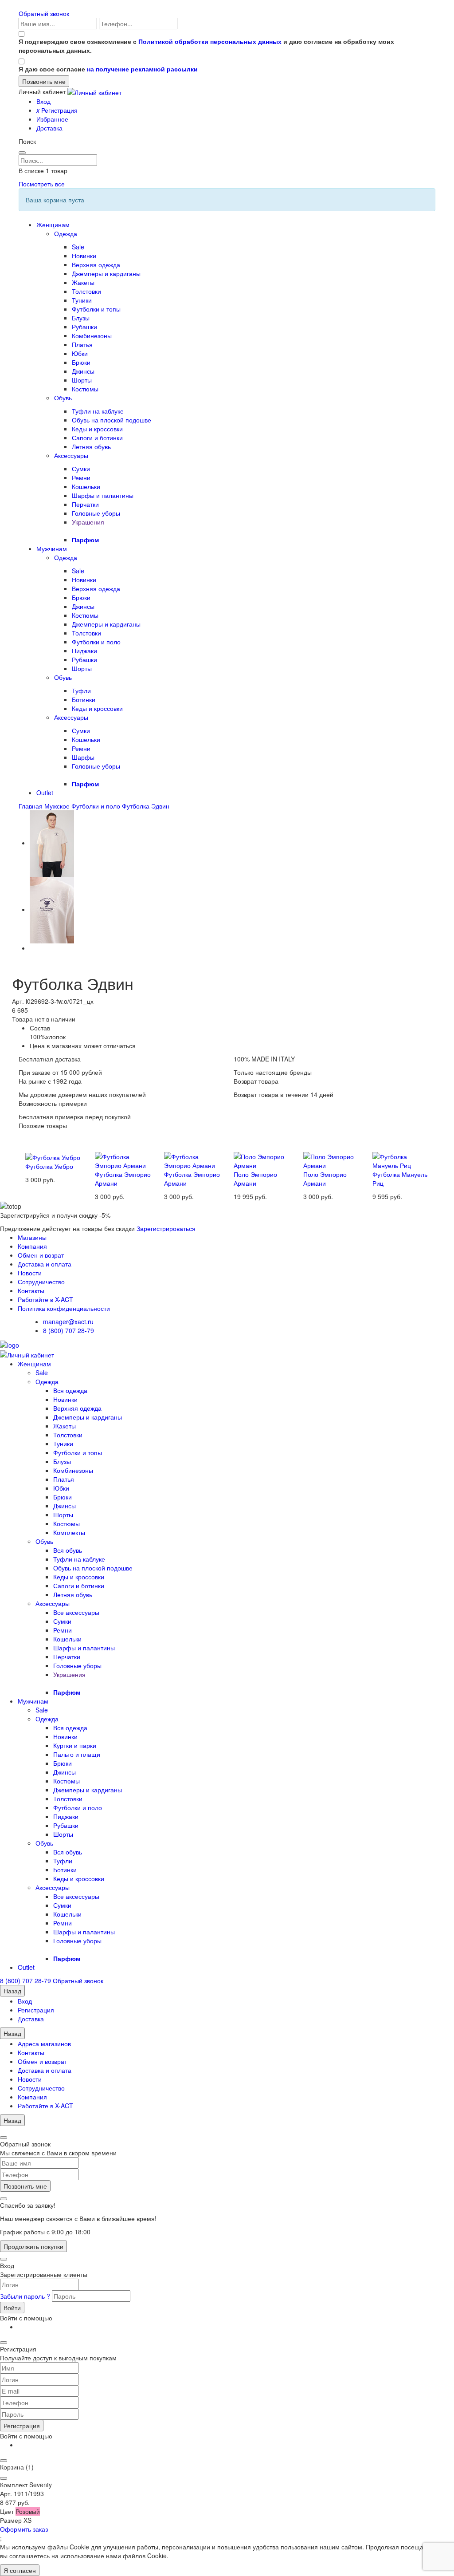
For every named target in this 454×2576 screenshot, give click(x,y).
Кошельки (86, 486)
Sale (78, 247)
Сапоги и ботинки (97, 438)
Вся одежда (70, 1390)
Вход (43, 101)
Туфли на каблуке (98, 411)
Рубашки (84, 327)
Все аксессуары (76, 1612)
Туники (82, 300)
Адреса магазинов (44, 2043)
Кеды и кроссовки (97, 429)
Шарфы (83, 757)
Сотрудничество (41, 1282)
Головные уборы (96, 513)
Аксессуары (71, 455)
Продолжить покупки (33, 2246)
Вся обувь (68, 1550)
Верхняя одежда (96, 264)
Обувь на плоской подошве (112, 420)
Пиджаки (84, 651)
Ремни (81, 477)
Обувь (63, 398)
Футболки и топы (96, 309)
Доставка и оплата (45, 1264)
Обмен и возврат (42, 2061)
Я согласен (20, 2570)
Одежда (66, 233)
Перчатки (85, 504)
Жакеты (83, 282)
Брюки (81, 362)
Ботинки (84, 699)
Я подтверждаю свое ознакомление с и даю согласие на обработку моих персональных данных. (206, 46)
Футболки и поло (96, 642)
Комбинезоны (92, 335)
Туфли (81, 690)
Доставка (49, 128)
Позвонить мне (25, 2186)
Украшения (88, 522)
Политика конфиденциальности (64, 1308)
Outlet (45, 793)
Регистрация (57, 110)
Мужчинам (52, 548)
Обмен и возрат (41, 1255)
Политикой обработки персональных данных (210, 41)
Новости (30, 1273)
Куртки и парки (75, 1745)
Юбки (80, 353)
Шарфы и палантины (103, 495)
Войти (12, 2308)
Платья (82, 344)
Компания (32, 1246)
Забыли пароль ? (26, 2296)
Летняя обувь (91, 446)
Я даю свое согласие (108, 69)
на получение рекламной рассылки (142, 69)
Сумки (81, 469)
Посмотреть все (42, 184)
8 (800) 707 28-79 (68, 1330)
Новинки (84, 256)
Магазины (32, 1237)
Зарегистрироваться (166, 1228)
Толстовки (86, 291)
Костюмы (85, 389)
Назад (12, 1991)
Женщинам (53, 225)
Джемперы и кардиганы (106, 273)
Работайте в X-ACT (45, 1299)
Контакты (31, 1290)
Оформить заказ (24, 2529)
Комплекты (69, 1532)
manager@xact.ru (68, 1322)
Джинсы (83, 371)
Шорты (82, 380)
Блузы (81, 318)
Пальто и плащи (77, 1754)
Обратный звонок (44, 13)
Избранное (52, 119)
